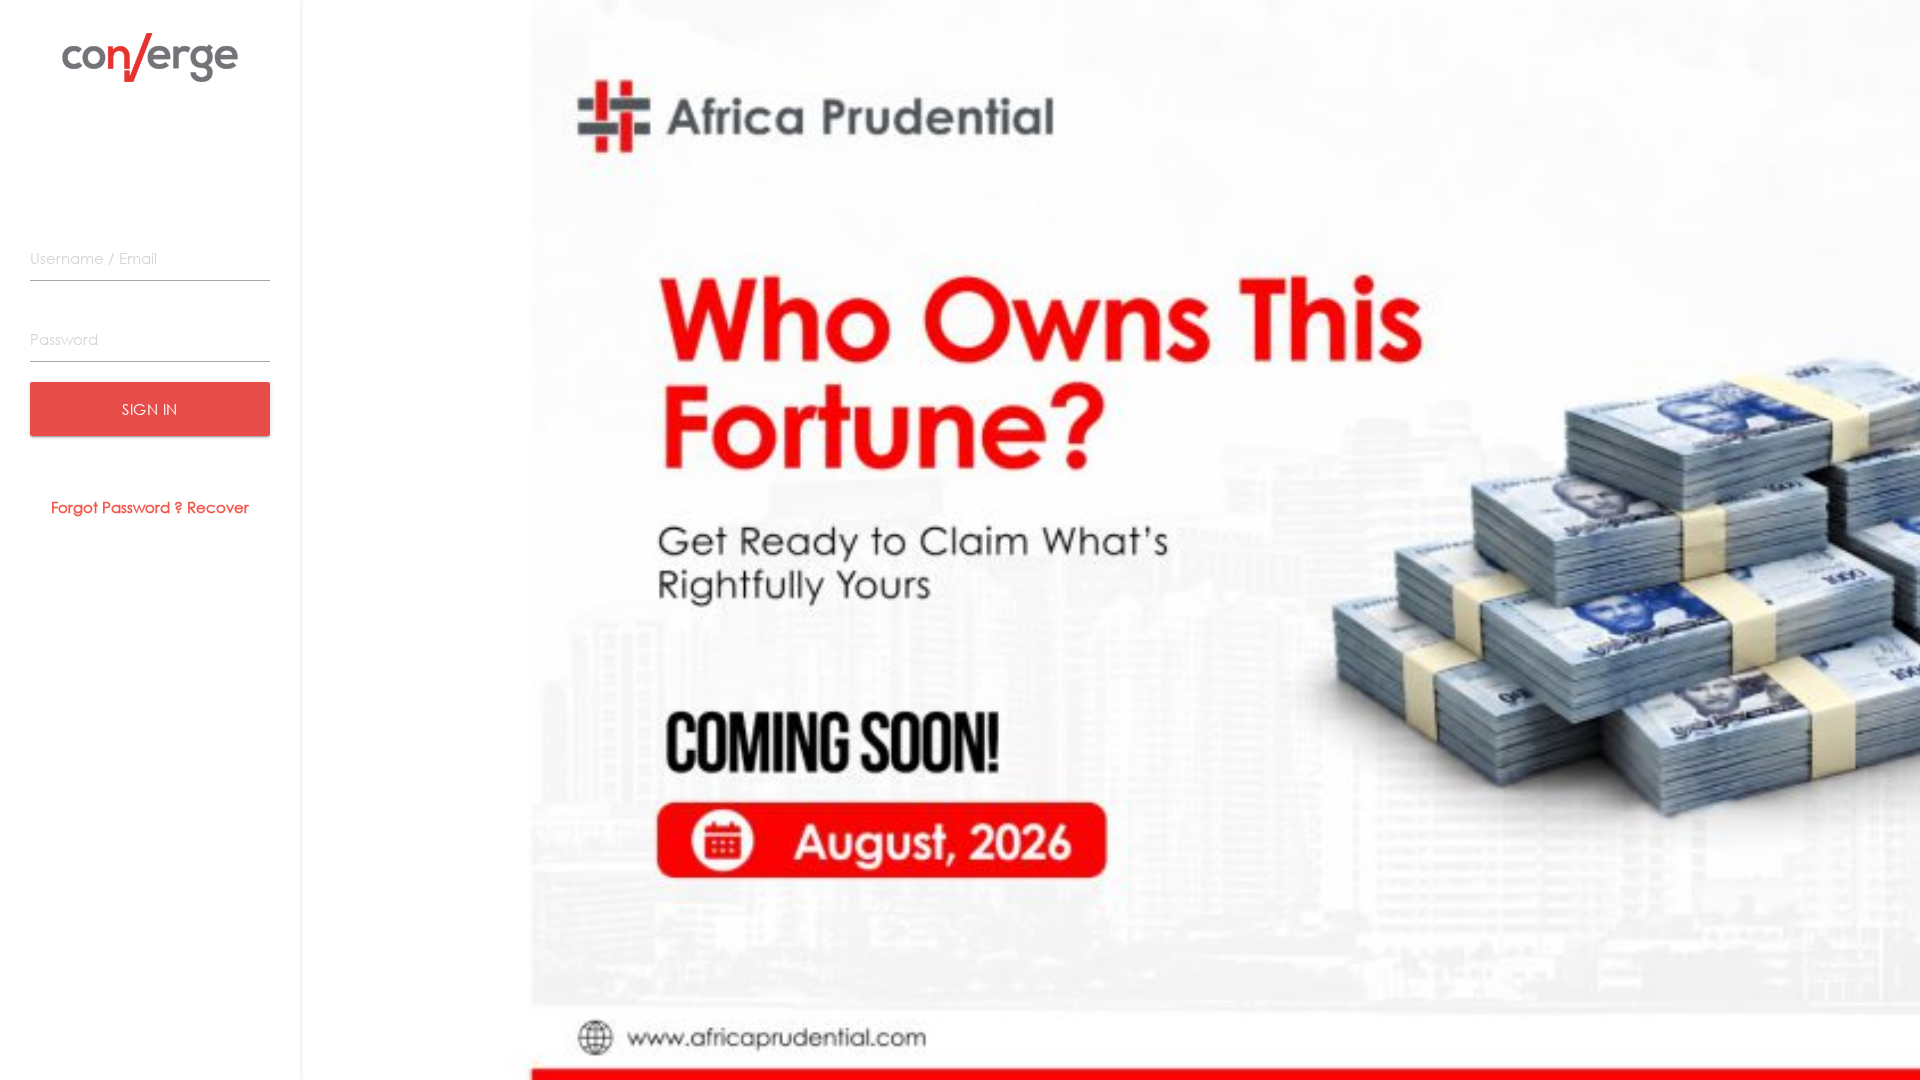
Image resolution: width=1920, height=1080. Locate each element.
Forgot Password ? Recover (150, 507)
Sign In (150, 409)
